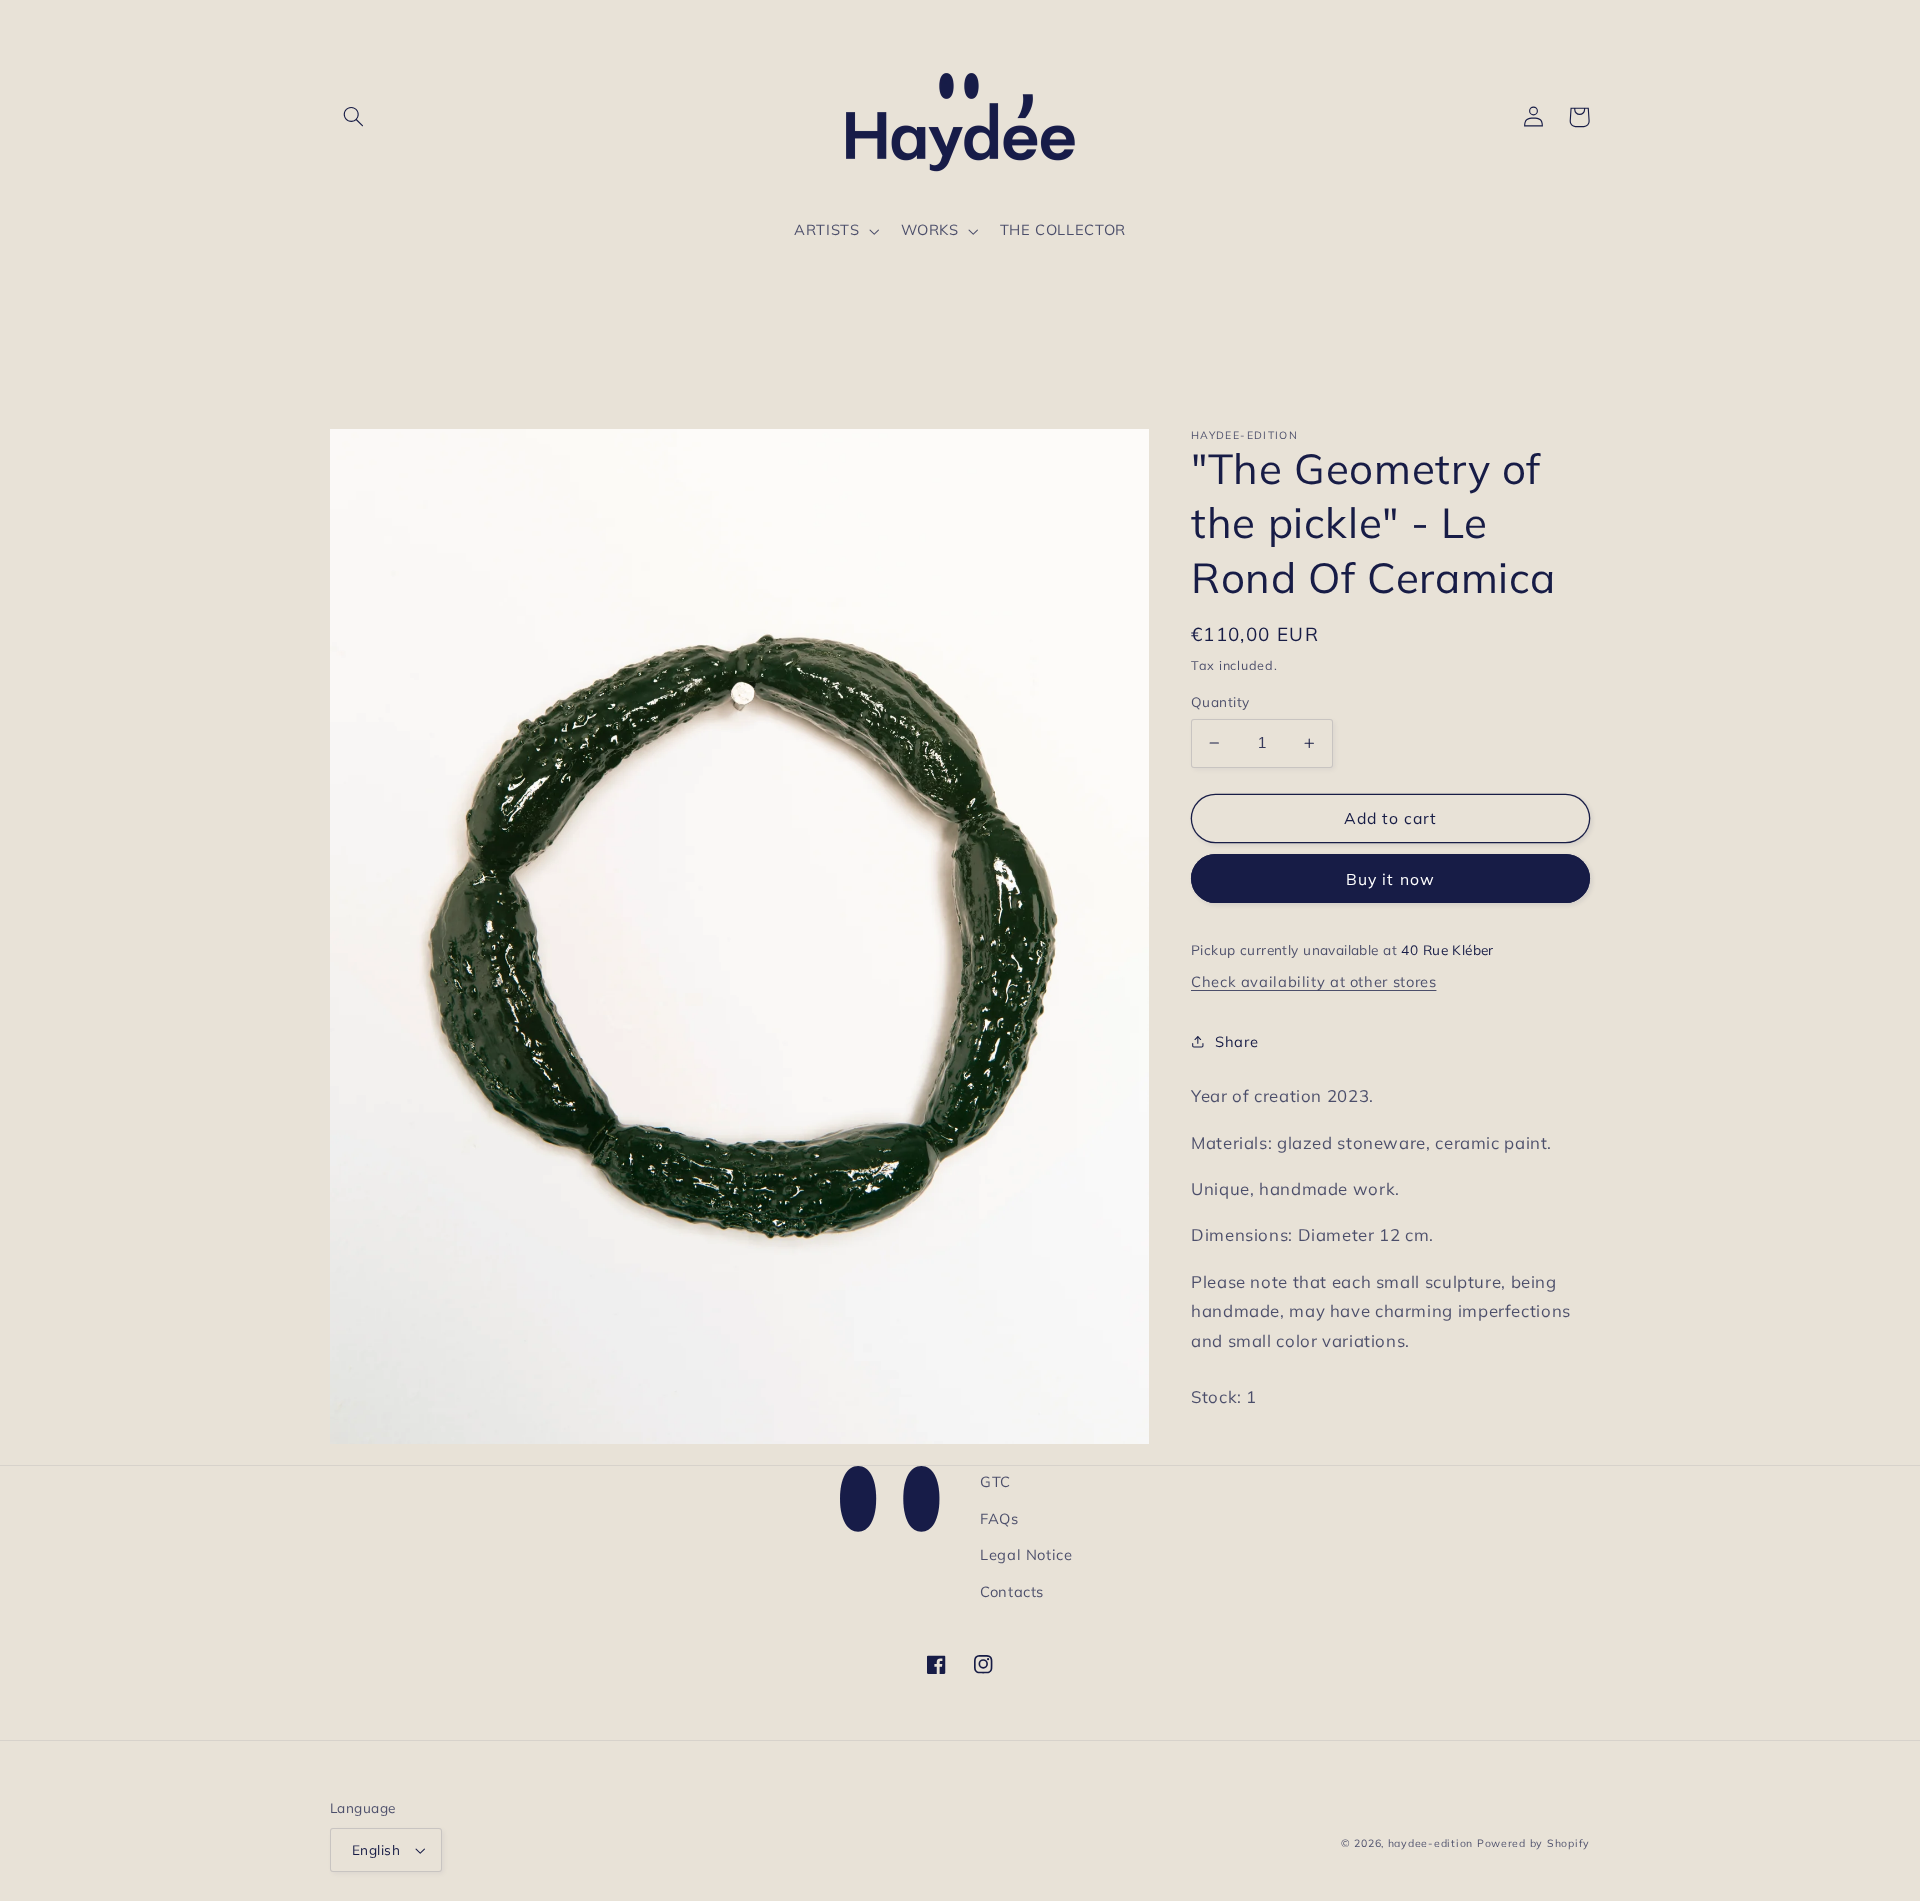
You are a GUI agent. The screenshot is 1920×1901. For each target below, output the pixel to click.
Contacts (1012, 1591)
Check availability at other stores (1313, 981)
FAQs (999, 1518)
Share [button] (1236, 1041)
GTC (995, 1481)
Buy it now (1390, 878)
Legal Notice (1026, 1554)
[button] (353, 117)
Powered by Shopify (1533, 1843)
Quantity (1220, 701)
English (376, 1849)
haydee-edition (1430, 1843)
